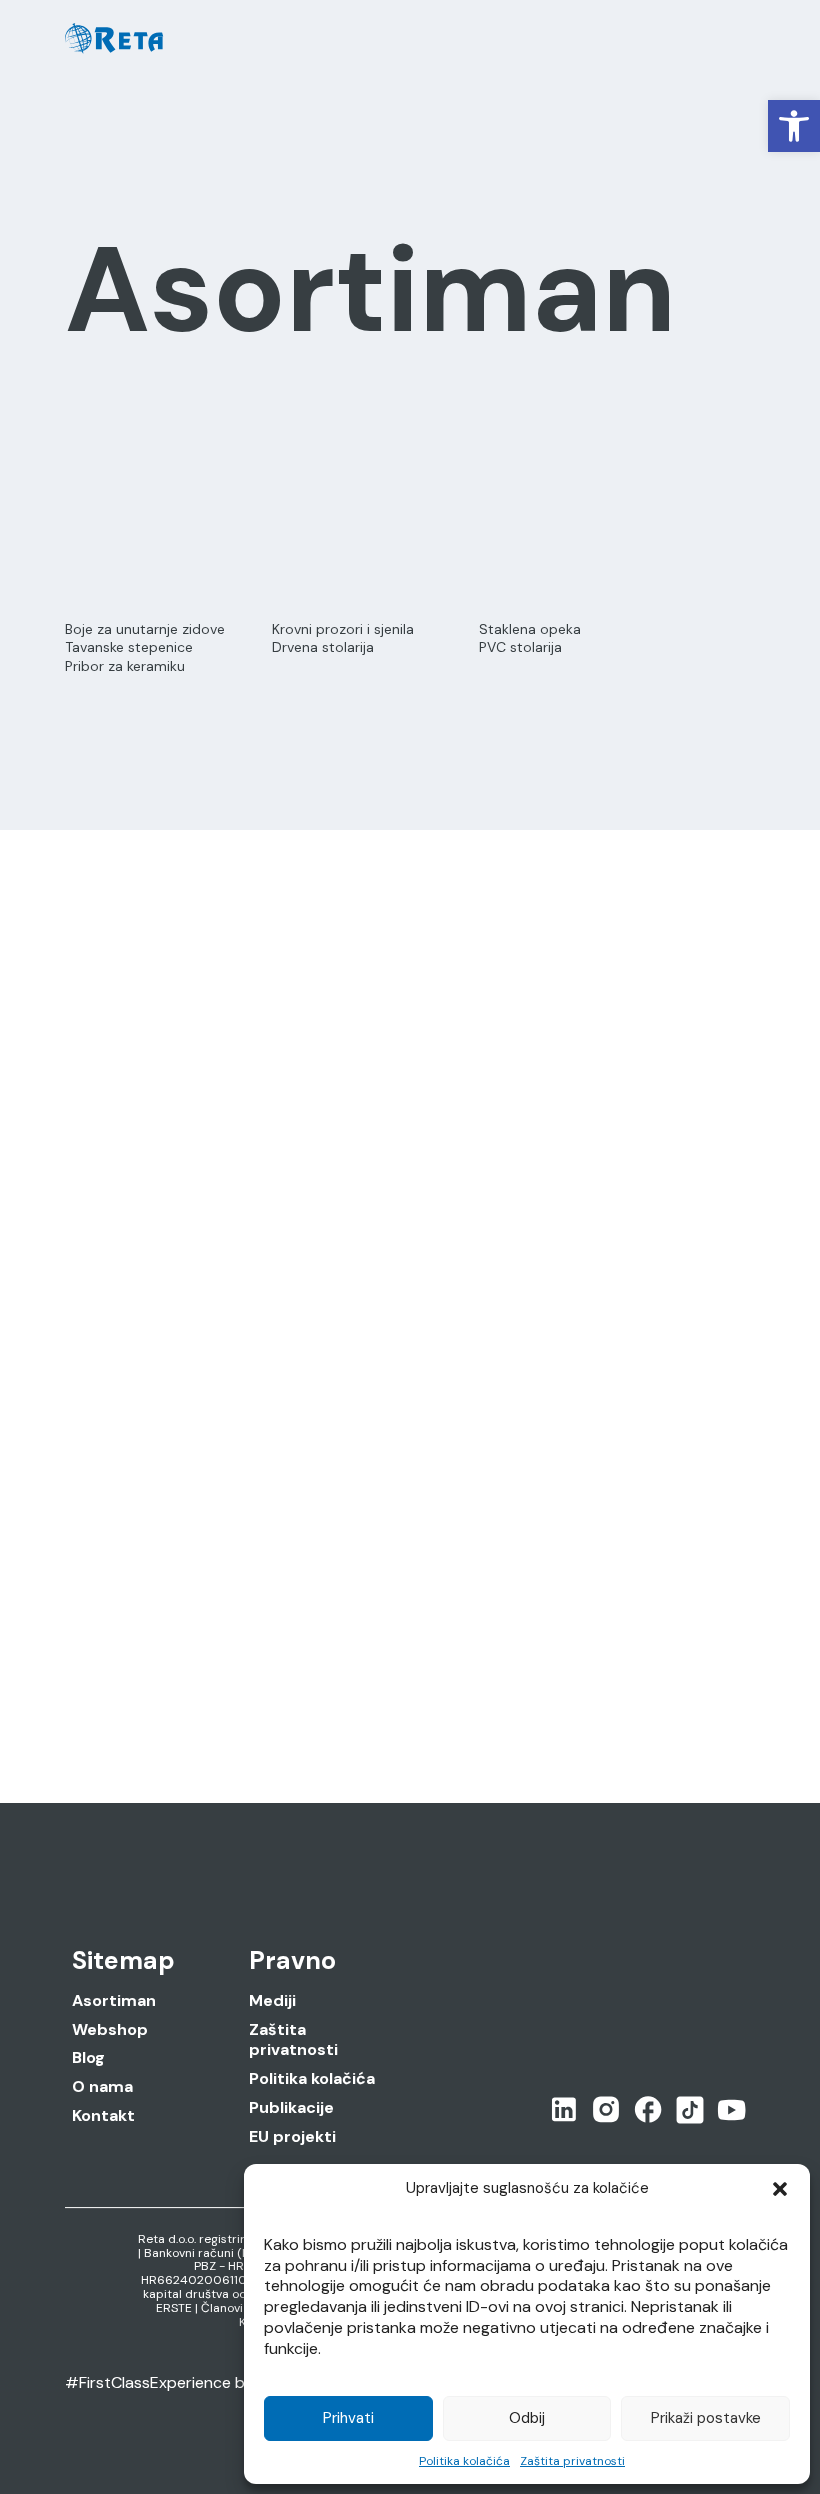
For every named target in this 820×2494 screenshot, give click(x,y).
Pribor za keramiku (125, 666)
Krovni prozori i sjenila (343, 629)
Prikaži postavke (706, 2418)
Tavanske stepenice (129, 647)
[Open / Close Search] (691, 39)
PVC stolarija (520, 647)
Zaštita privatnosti (572, 2461)
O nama (102, 2087)
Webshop (110, 2030)
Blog (88, 2058)
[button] (794, 126)
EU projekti (292, 2137)
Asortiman (114, 2001)
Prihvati (348, 2418)
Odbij (527, 2418)
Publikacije (291, 2108)
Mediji (272, 2001)
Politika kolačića (464, 2461)
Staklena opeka (530, 629)
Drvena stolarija (323, 647)
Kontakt (103, 2116)
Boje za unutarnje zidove (145, 629)
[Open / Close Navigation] (736, 39)
